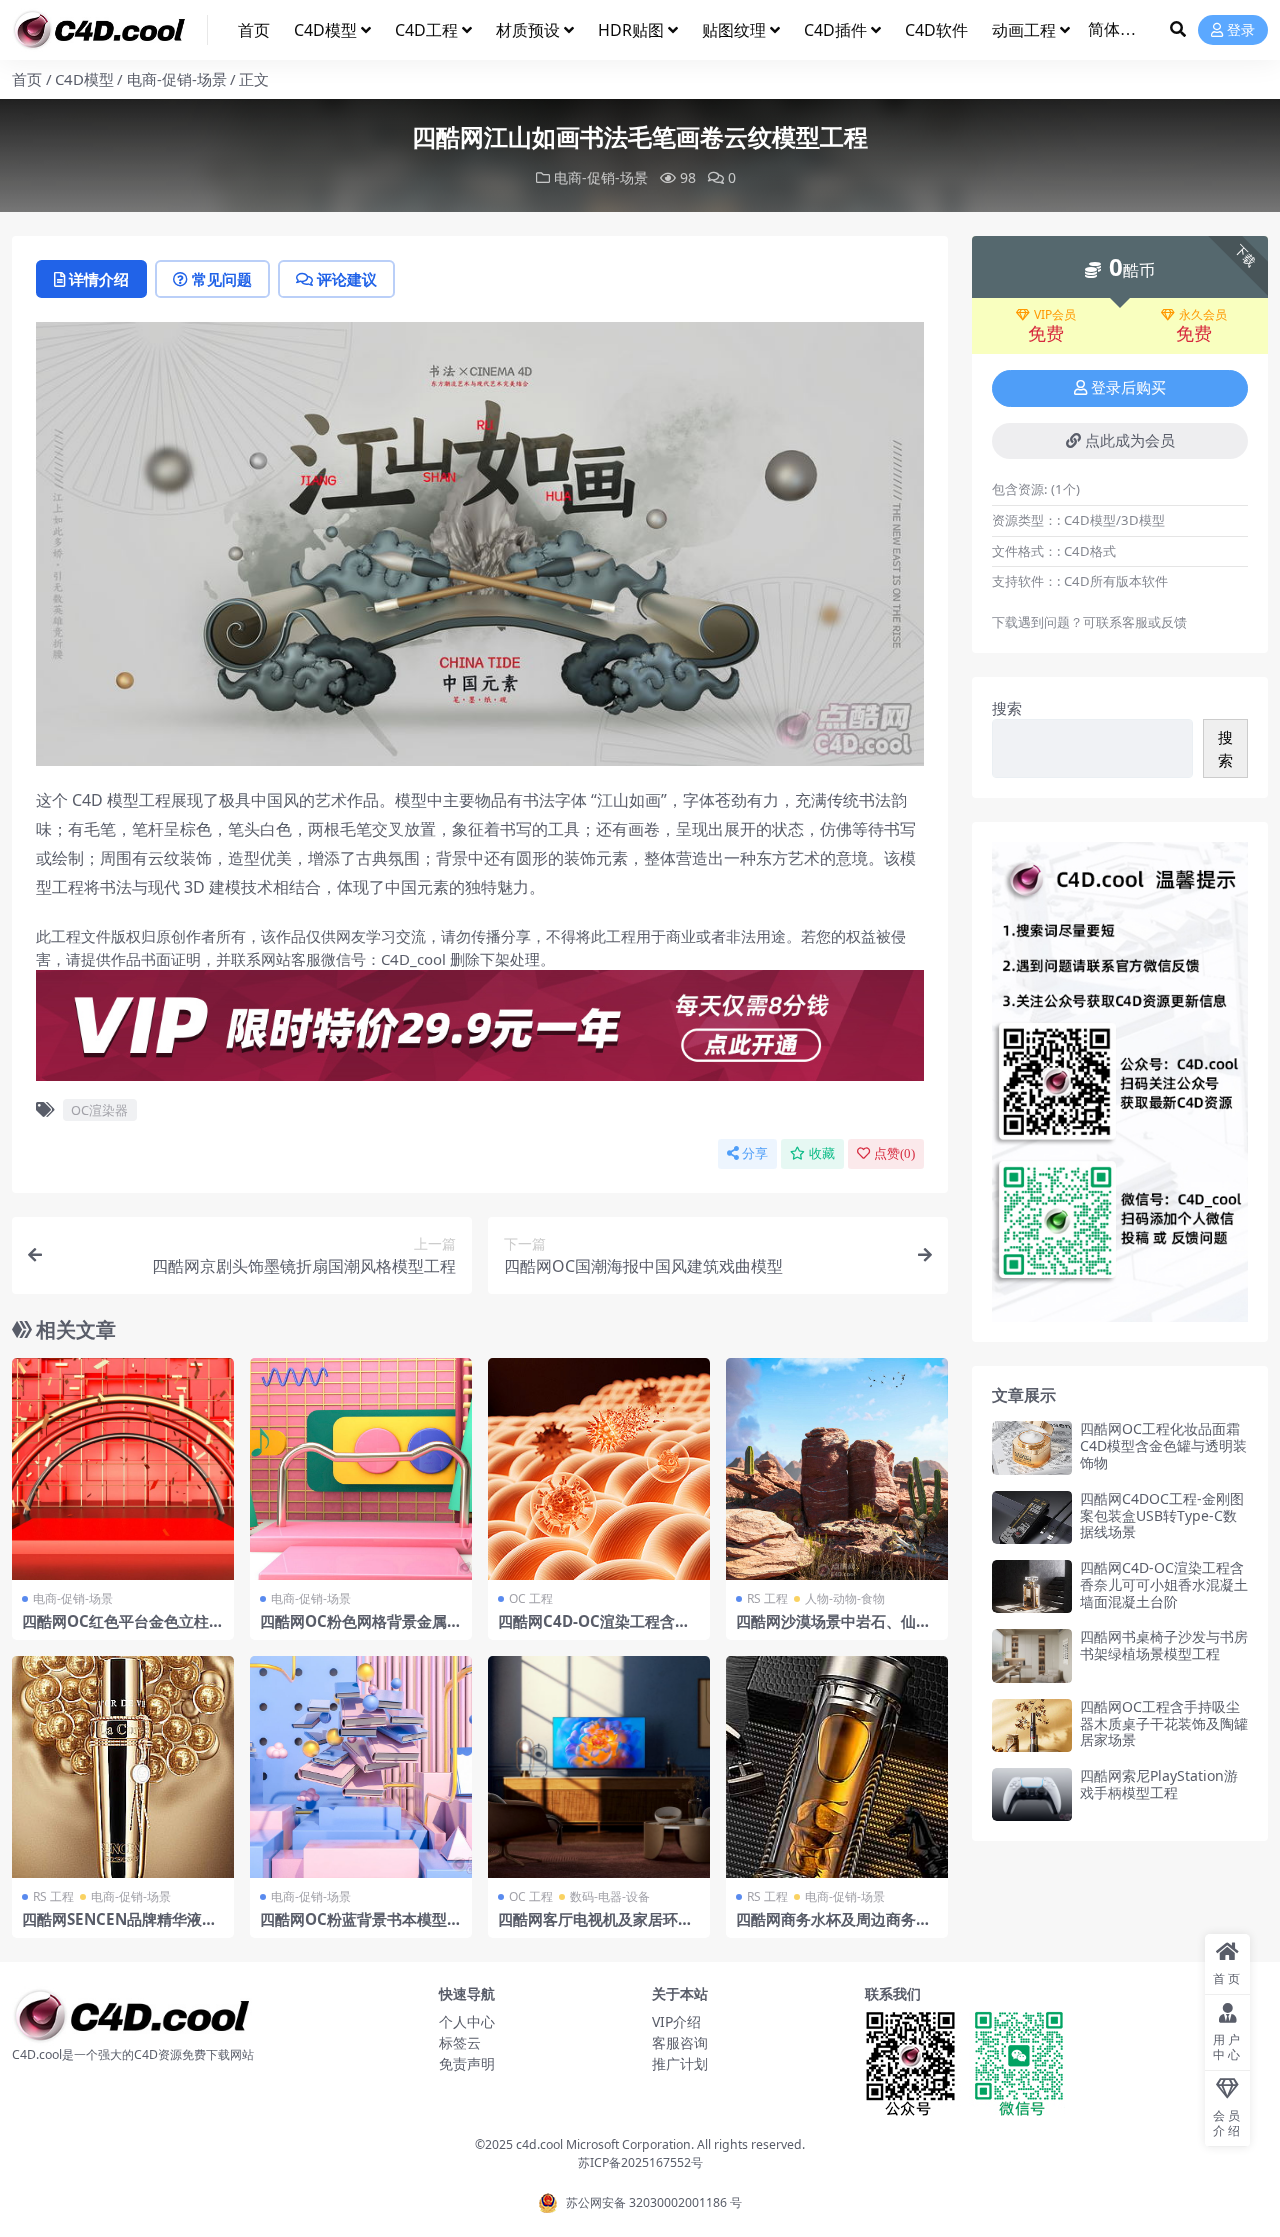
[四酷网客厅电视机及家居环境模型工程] (599, 1767)
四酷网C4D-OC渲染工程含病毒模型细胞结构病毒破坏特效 (595, 1630)
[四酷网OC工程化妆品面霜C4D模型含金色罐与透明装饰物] (1032, 1447)
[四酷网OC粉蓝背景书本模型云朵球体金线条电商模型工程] (361, 1767)
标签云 (460, 2042)
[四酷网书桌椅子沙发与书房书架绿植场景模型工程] (1032, 1655)
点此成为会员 (1130, 441)
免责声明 (467, 2063)
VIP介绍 (676, 2021)
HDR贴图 (631, 30)
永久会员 (1203, 315)
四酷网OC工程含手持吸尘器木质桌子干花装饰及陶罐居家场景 (1164, 1723)
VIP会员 (1055, 315)
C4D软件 (936, 30)
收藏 (822, 1153)
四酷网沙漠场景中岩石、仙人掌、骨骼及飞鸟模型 (833, 1630)
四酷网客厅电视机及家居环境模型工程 (595, 1928)
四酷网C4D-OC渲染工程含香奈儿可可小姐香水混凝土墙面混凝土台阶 (1164, 1584)
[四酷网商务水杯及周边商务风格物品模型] (837, 1767)
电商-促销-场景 (177, 79)
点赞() (894, 1153)
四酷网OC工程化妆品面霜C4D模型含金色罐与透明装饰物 (1163, 1445)
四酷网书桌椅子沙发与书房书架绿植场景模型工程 (1164, 1645)
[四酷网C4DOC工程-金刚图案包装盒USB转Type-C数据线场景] (1032, 1517)
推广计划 (680, 2063)
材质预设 (528, 30)
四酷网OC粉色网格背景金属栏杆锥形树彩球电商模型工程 (361, 1630)
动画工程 (1024, 30)
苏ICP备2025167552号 (640, 2162)
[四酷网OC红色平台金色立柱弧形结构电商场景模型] (123, 1469)
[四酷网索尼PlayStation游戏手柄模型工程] (1032, 1794)
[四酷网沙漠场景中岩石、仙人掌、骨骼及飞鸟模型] (837, 1469)
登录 (1241, 30)
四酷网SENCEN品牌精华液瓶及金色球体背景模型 (119, 1928)
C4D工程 (426, 30)
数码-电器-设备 (610, 1896)
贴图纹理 (734, 30)
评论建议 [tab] (347, 279)
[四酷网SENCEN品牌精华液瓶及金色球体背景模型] (123, 1767)
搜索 (1007, 708)
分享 (755, 1153)
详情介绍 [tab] (99, 279)
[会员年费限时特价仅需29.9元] (480, 1032)
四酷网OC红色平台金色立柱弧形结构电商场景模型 (123, 1630)
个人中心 (467, 2021)
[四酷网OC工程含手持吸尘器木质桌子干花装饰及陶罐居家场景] (1032, 1725)
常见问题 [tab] (222, 279)
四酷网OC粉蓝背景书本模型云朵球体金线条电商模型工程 (361, 1928)
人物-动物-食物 (845, 1598)
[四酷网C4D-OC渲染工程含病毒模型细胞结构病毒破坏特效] (599, 1469)
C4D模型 (325, 30)
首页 (254, 30)
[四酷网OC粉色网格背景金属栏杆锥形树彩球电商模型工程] (361, 1469)
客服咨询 (680, 2042)
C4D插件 (835, 30)
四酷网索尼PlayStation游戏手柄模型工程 (1159, 1784)
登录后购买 (1128, 388)
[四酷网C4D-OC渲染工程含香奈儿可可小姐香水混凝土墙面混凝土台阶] (1032, 1586)
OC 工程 (531, 1598)
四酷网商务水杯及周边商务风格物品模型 (833, 1928)
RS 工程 (767, 1598)
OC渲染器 (99, 1110)
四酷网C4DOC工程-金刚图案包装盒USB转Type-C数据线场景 (1162, 1515)
